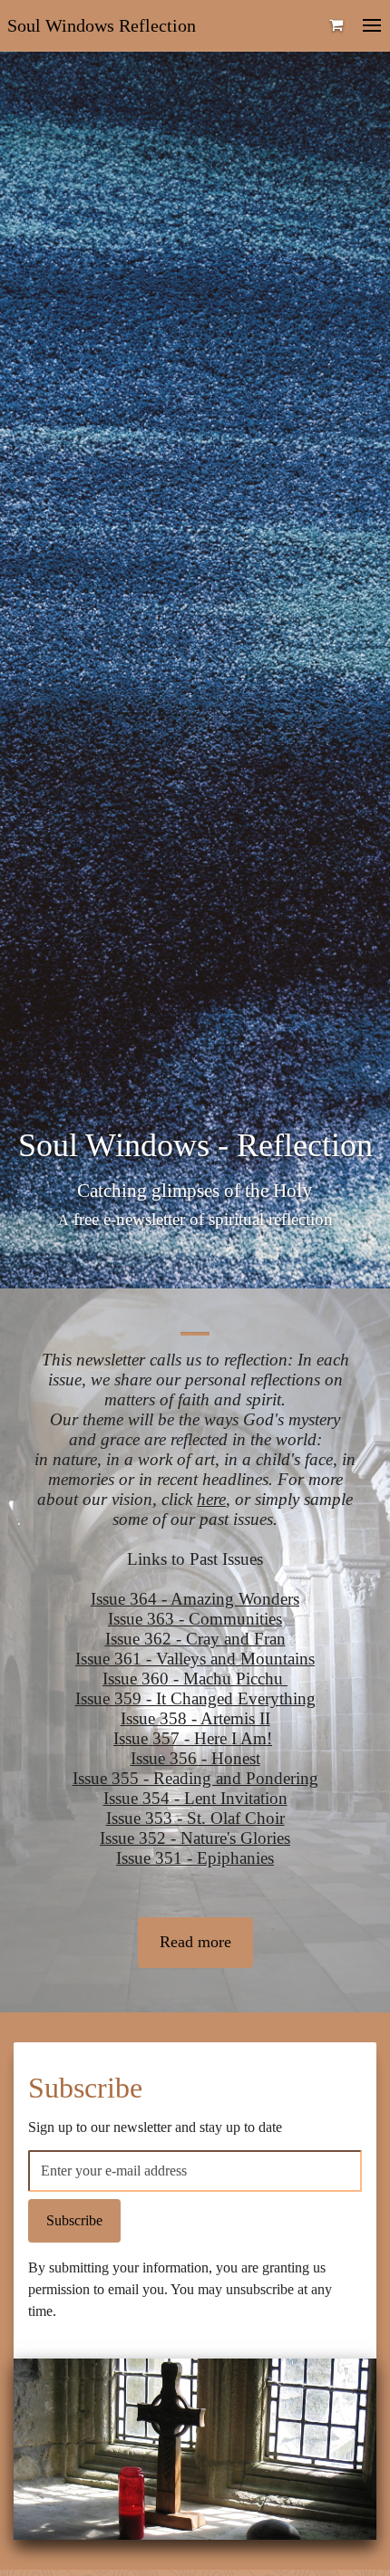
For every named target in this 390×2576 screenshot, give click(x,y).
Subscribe (85, 2088)
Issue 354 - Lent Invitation (195, 1798)
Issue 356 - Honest (195, 1758)
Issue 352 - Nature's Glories (195, 1838)
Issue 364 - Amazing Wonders (195, 1599)
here (211, 1499)
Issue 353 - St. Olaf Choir (195, 1818)
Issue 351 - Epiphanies (195, 1858)
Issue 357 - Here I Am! (193, 1738)
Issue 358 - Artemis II (195, 1718)
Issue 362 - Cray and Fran (195, 1639)
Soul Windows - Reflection (195, 1145)
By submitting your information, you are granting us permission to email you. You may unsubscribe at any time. (180, 2289)
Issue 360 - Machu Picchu (195, 1679)
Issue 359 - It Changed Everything (195, 1698)
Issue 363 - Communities (195, 1619)
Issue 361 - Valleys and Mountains (195, 1659)
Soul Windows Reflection (102, 25)
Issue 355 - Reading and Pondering (195, 1778)
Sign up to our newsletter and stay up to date (155, 2127)
